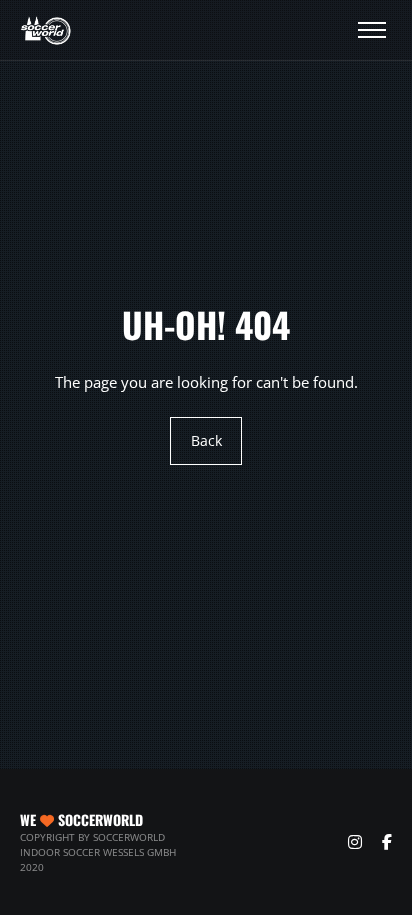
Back (206, 441)
